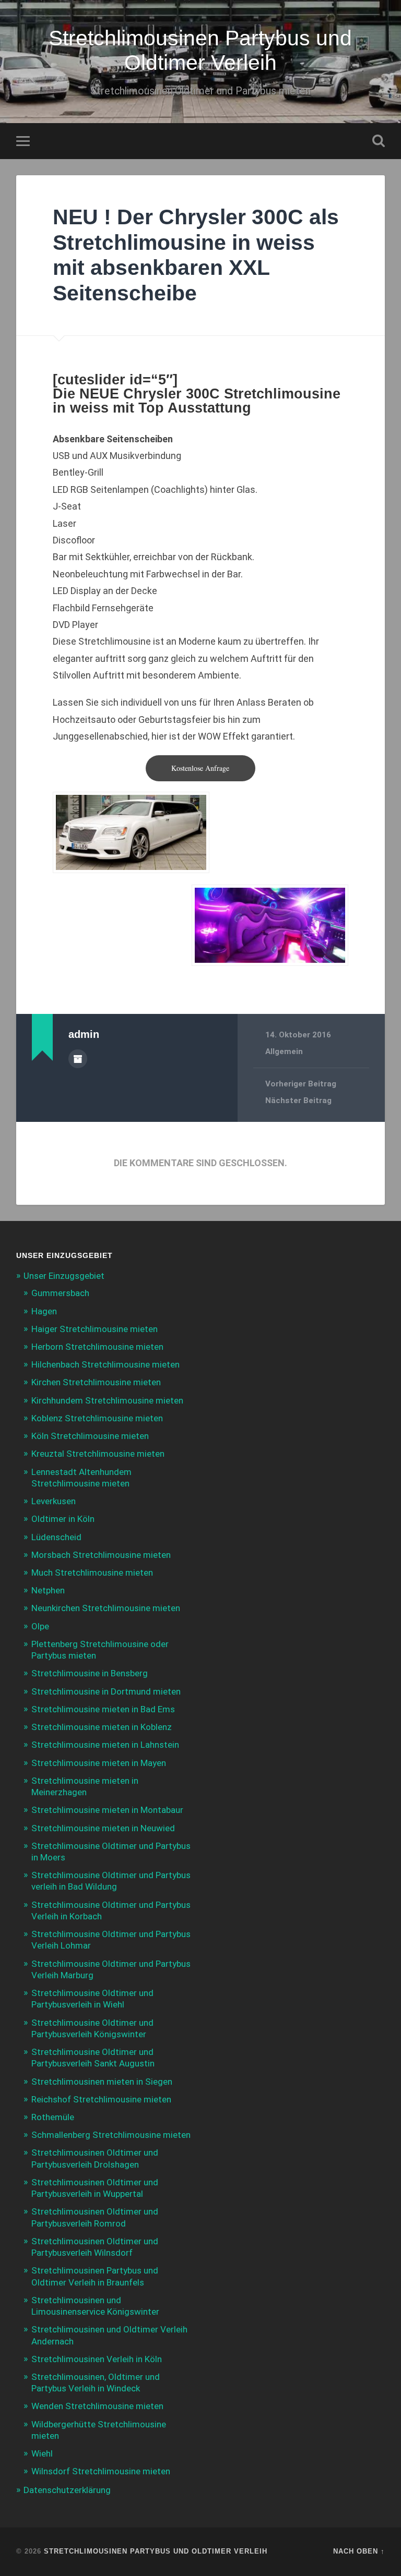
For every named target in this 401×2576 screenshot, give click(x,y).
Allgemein (284, 1051)
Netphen (48, 1590)
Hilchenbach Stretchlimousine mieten (105, 1364)
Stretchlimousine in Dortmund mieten (106, 1691)
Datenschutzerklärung (67, 2490)
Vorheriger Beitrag (301, 1084)
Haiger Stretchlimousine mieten (95, 1329)
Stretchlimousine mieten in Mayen (99, 1763)
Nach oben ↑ (359, 2551)
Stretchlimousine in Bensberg (90, 1673)
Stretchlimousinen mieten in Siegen (102, 2082)
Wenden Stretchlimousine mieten (97, 2406)
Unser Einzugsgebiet (64, 1276)
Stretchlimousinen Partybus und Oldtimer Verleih (200, 50)
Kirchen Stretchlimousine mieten (96, 1382)
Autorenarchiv (78, 1059)
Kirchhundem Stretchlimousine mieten (107, 1400)
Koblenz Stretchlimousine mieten (97, 1418)
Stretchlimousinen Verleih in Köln (97, 2359)
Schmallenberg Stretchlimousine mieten (111, 2135)
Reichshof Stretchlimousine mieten (101, 2099)
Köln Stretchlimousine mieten (90, 1436)
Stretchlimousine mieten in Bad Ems (103, 1709)
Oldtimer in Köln (63, 1519)
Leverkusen (54, 1501)
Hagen (44, 1311)
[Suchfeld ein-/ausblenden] (379, 141)
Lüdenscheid (56, 1537)
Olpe (40, 1626)
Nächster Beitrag (298, 1100)
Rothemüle (53, 2117)
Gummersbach (60, 1293)
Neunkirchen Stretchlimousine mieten (106, 1608)
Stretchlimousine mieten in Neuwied (103, 1828)
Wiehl (42, 2453)
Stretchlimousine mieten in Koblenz (102, 1727)
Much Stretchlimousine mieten (92, 1573)
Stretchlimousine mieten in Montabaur (107, 1810)
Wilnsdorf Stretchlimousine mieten (101, 2471)
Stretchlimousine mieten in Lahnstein (105, 1745)
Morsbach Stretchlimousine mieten (101, 1555)
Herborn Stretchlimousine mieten (97, 1347)
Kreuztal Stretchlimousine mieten (98, 1454)
